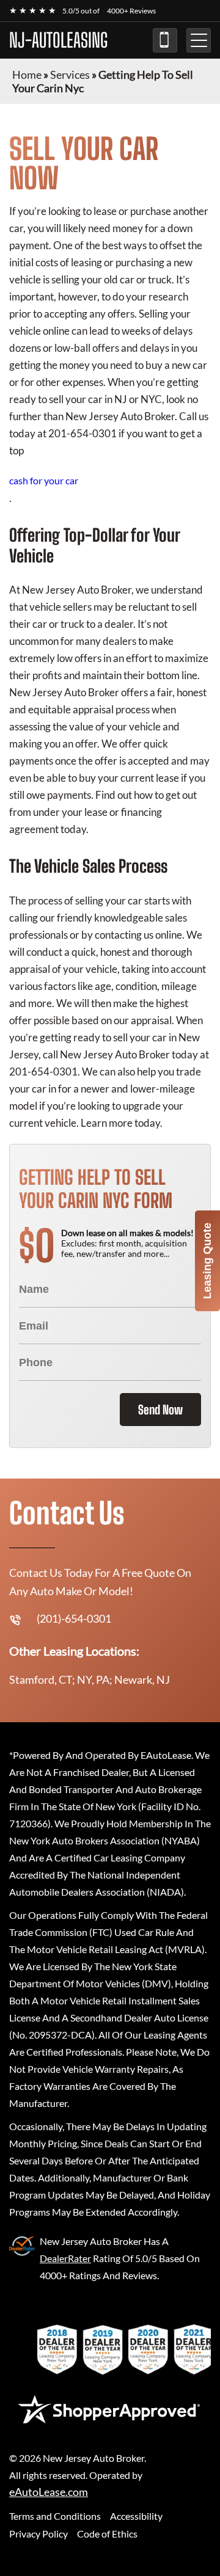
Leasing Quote (207, 1261)
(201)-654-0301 (165, 40)
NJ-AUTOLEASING (58, 40)
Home (27, 75)
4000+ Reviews (131, 11)
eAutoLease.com (49, 2492)
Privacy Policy (38, 2534)
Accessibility (136, 2516)
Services (70, 75)
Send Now (160, 1410)
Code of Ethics (107, 2534)
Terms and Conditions (55, 2516)
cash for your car (44, 480)
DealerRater (65, 2258)
